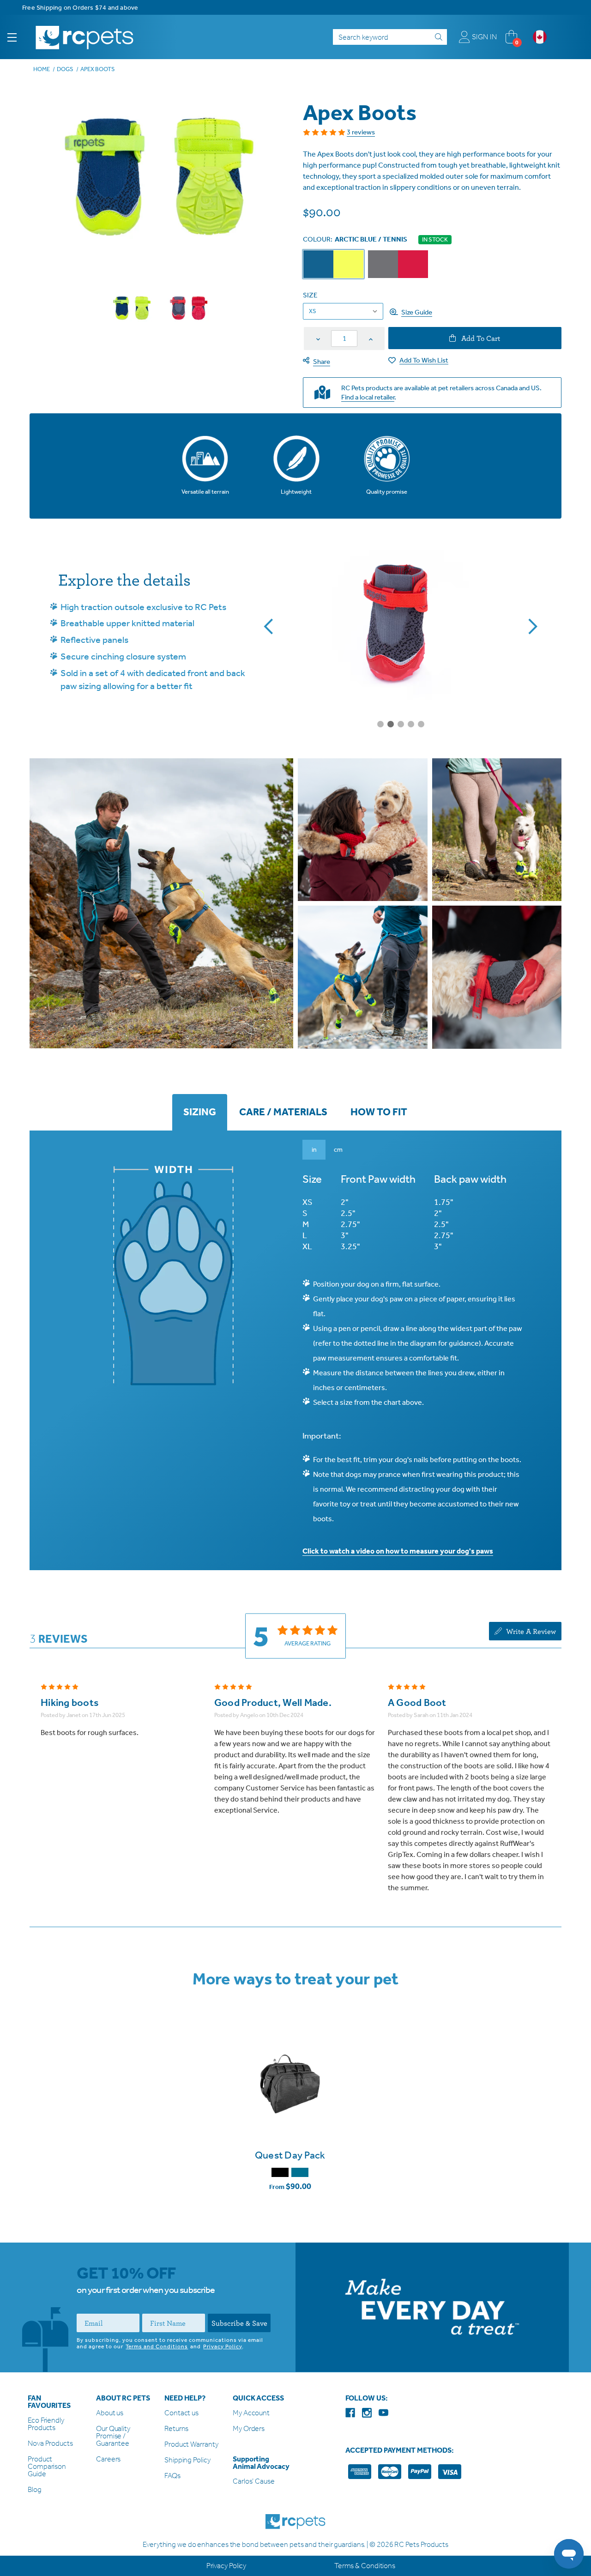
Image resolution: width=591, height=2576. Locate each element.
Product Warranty (191, 2445)
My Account (251, 2413)
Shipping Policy (187, 2460)
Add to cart (480, 338)
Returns (176, 2429)
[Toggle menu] (20, 37)
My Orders (249, 2429)
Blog (35, 2490)
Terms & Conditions (365, 2566)
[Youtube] (383, 2413)
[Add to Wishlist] (290, 2120)
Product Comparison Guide (47, 2467)
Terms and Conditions (157, 2346)
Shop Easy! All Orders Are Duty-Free (75, 8)
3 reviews (361, 132)
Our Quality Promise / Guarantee (113, 2436)
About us (110, 2413)
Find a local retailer (368, 397)
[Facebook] (350, 2413)
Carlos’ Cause (254, 2482)
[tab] (200, 1112)
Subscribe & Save (239, 2323)
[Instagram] (367, 2413)
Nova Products (50, 2444)
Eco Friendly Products (46, 2424)
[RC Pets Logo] (84, 37)
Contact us (181, 2413)
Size (310, 295)
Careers (108, 2459)
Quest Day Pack (290, 2155)
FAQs (172, 2476)
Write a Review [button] (530, 1631)
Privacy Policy (223, 2346)
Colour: (355, 239)
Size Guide (417, 312)
